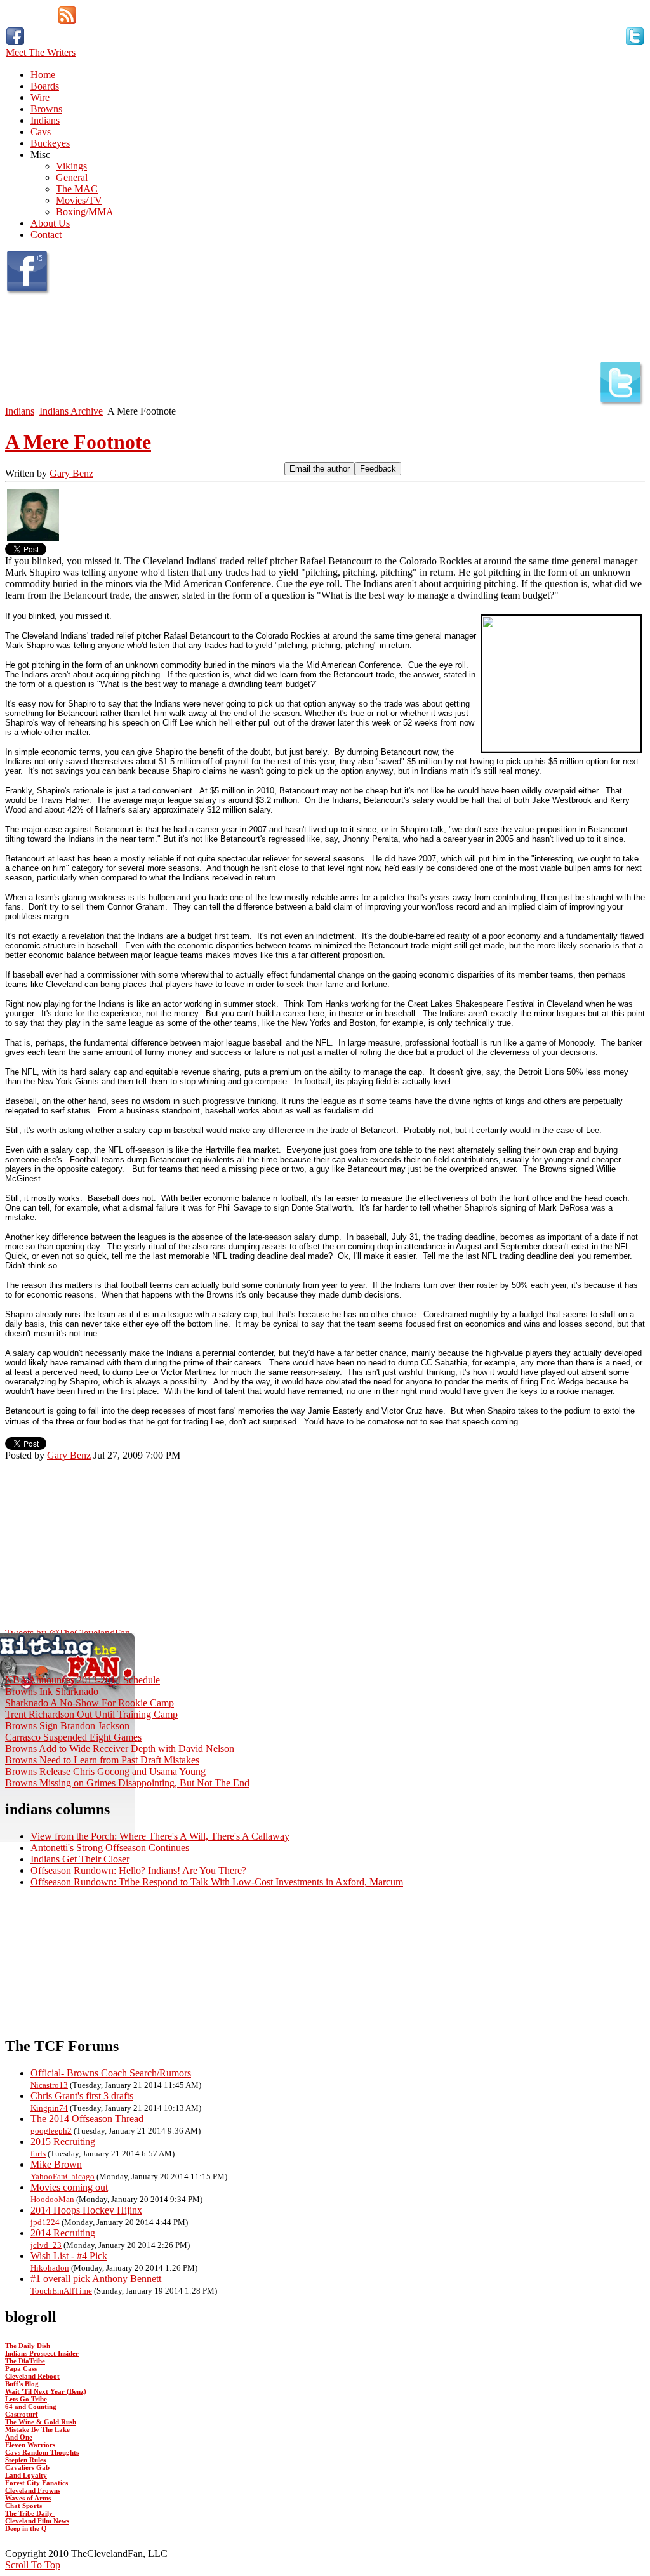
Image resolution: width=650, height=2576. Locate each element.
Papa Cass (21, 2368)
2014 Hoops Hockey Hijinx (86, 2210)
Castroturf (22, 2414)
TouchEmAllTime (61, 2291)
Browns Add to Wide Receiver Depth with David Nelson (120, 1749)
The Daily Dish (28, 2346)
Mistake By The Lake (37, 2429)
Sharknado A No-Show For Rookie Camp (90, 1703)
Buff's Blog (22, 2384)
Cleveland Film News (37, 2521)
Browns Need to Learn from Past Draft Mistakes (102, 1760)
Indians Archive (71, 411)
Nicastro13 (49, 2085)
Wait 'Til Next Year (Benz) (46, 2391)
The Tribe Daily (30, 2513)
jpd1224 (45, 2222)
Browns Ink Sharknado (52, 1691)
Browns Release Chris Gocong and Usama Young (105, 1771)
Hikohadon (50, 2268)
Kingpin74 (49, 2108)
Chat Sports (23, 2506)
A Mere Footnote (78, 442)
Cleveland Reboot (32, 2376)
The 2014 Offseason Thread (87, 2119)
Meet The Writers (41, 52)
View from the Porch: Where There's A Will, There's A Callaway (160, 1836)
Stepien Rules (25, 2460)
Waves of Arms (28, 2498)
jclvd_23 (46, 2245)
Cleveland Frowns (33, 2490)
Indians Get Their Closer (80, 1859)
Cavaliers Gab (27, 2467)
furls (38, 2154)
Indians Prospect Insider (42, 2353)
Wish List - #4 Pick (69, 2256)
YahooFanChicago (63, 2176)
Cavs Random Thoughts (42, 2452)
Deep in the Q (27, 2528)
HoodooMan (52, 2199)
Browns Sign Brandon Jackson (67, 1726)
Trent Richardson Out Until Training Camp (91, 1714)
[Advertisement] (154, 1480)
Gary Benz (71, 473)
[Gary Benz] (33, 539)
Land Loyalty (26, 2475)
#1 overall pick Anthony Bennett (96, 2279)
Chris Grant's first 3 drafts (82, 2096)
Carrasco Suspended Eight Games (73, 1737)
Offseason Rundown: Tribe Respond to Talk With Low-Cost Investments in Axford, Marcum (217, 1882)
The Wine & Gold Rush (41, 2422)
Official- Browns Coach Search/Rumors (111, 2073)
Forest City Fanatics (36, 2483)
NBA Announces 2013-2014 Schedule (83, 1680)
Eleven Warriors (30, 2445)
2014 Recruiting (63, 2233)
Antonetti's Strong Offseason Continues (110, 1848)
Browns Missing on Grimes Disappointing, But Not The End (127, 1783)
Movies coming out (69, 2187)
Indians (20, 411)
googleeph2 (51, 2131)
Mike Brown (56, 2164)
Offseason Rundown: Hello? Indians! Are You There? (138, 1870)
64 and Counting (31, 2407)
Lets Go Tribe (26, 2399)
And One (19, 2437)
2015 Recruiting (63, 2141)
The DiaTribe (25, 2361)
